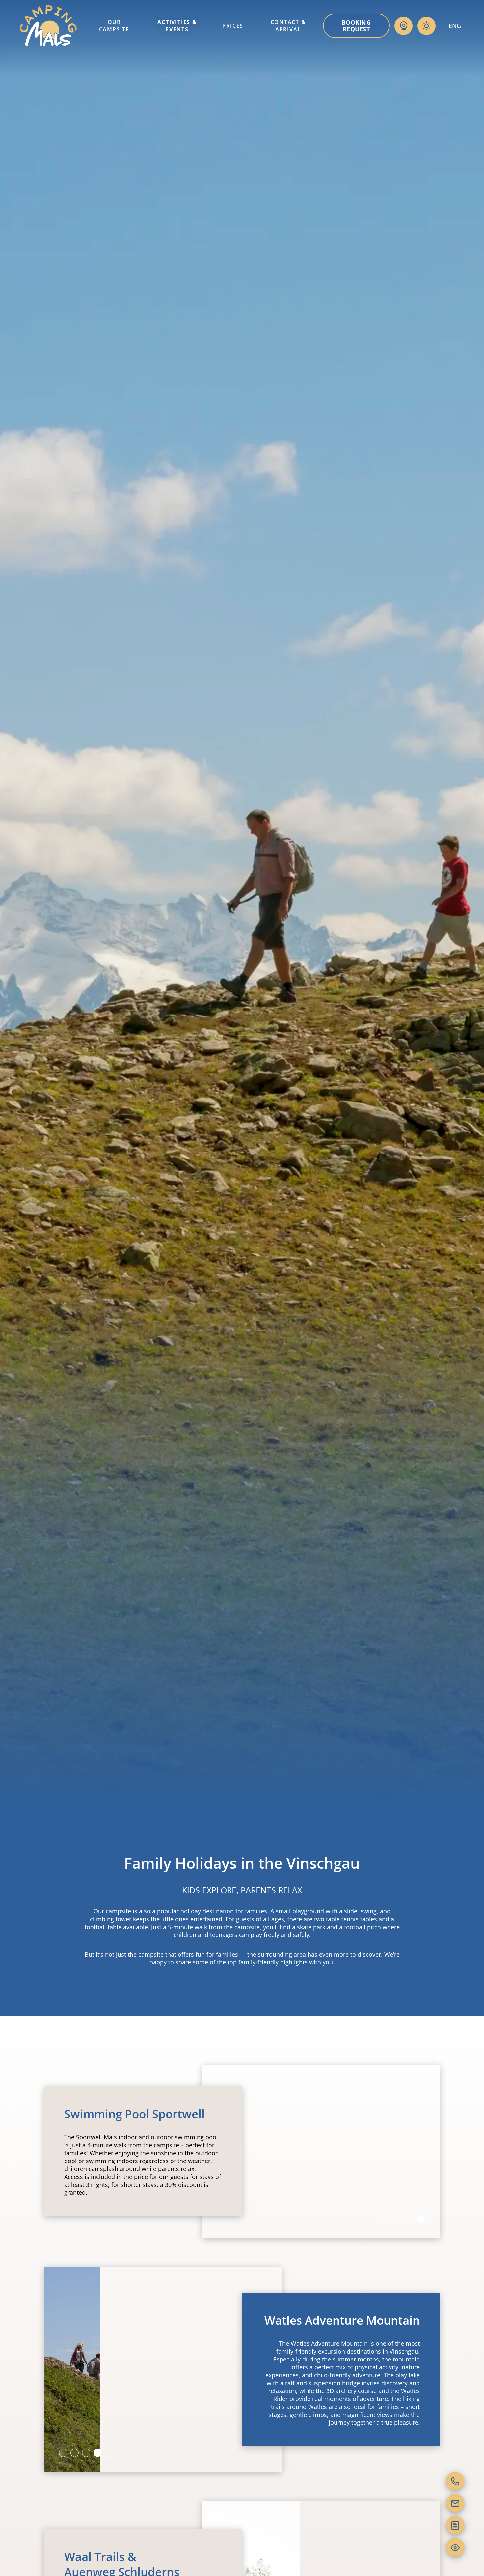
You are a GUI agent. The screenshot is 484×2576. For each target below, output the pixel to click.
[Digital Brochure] (455, 2525)
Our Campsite (114, 26)
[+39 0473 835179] (455, 2481)
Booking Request (356, 26)
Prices (233, 26)
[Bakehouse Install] (48, 26)
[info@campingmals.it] (455, 2503)
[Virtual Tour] (455, 2547)
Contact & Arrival (288, 26)
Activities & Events (177, 26)
